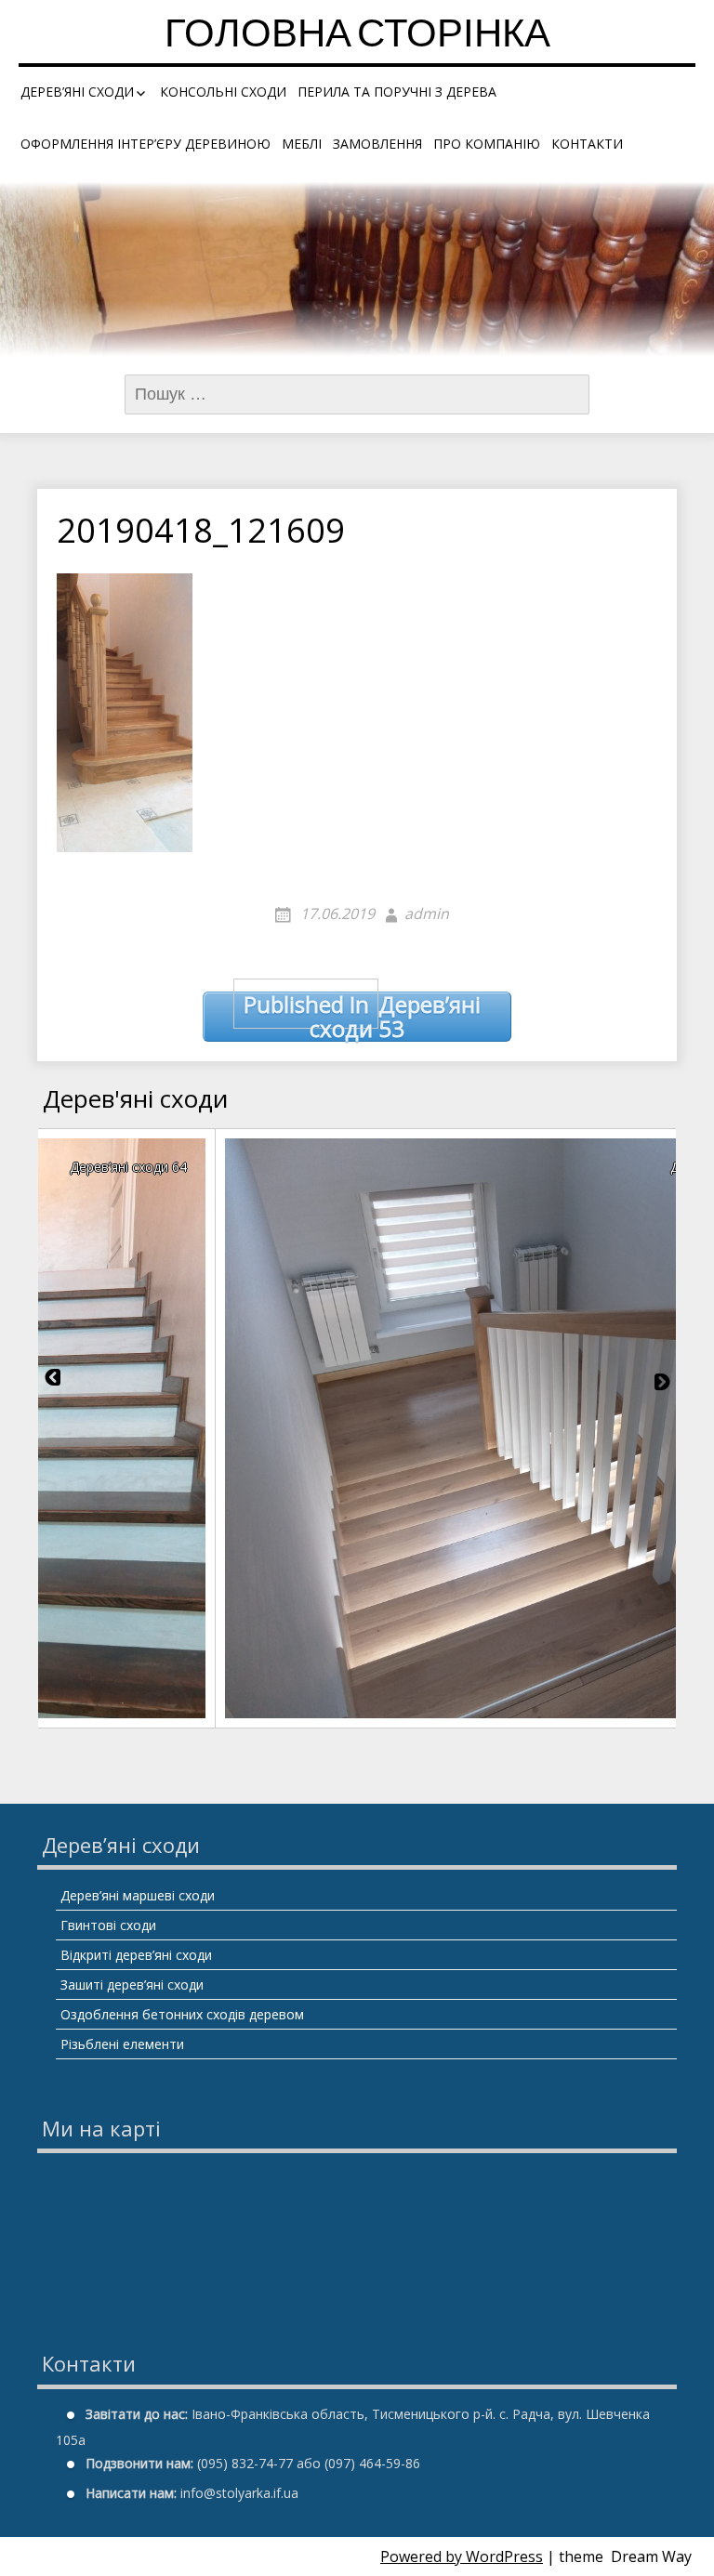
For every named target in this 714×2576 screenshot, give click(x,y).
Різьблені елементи (122, 2044)
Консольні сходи (223, 92)
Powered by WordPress (462, 2556)
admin (427, 913)
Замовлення (377, 144)
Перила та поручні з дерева (397, 92)
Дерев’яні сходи (77, 92)
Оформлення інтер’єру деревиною (145, 144)
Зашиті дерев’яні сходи (132, 1985)
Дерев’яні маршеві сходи (138, 1895)
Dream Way (651, 2556)
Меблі (302, 144)
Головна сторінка (357, 37)
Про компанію (487, 144)
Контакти (587, 144)
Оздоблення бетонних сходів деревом (182, 2014)
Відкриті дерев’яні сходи (136, 1955)
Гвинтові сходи (108, 1925)
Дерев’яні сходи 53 (363, 1017)
